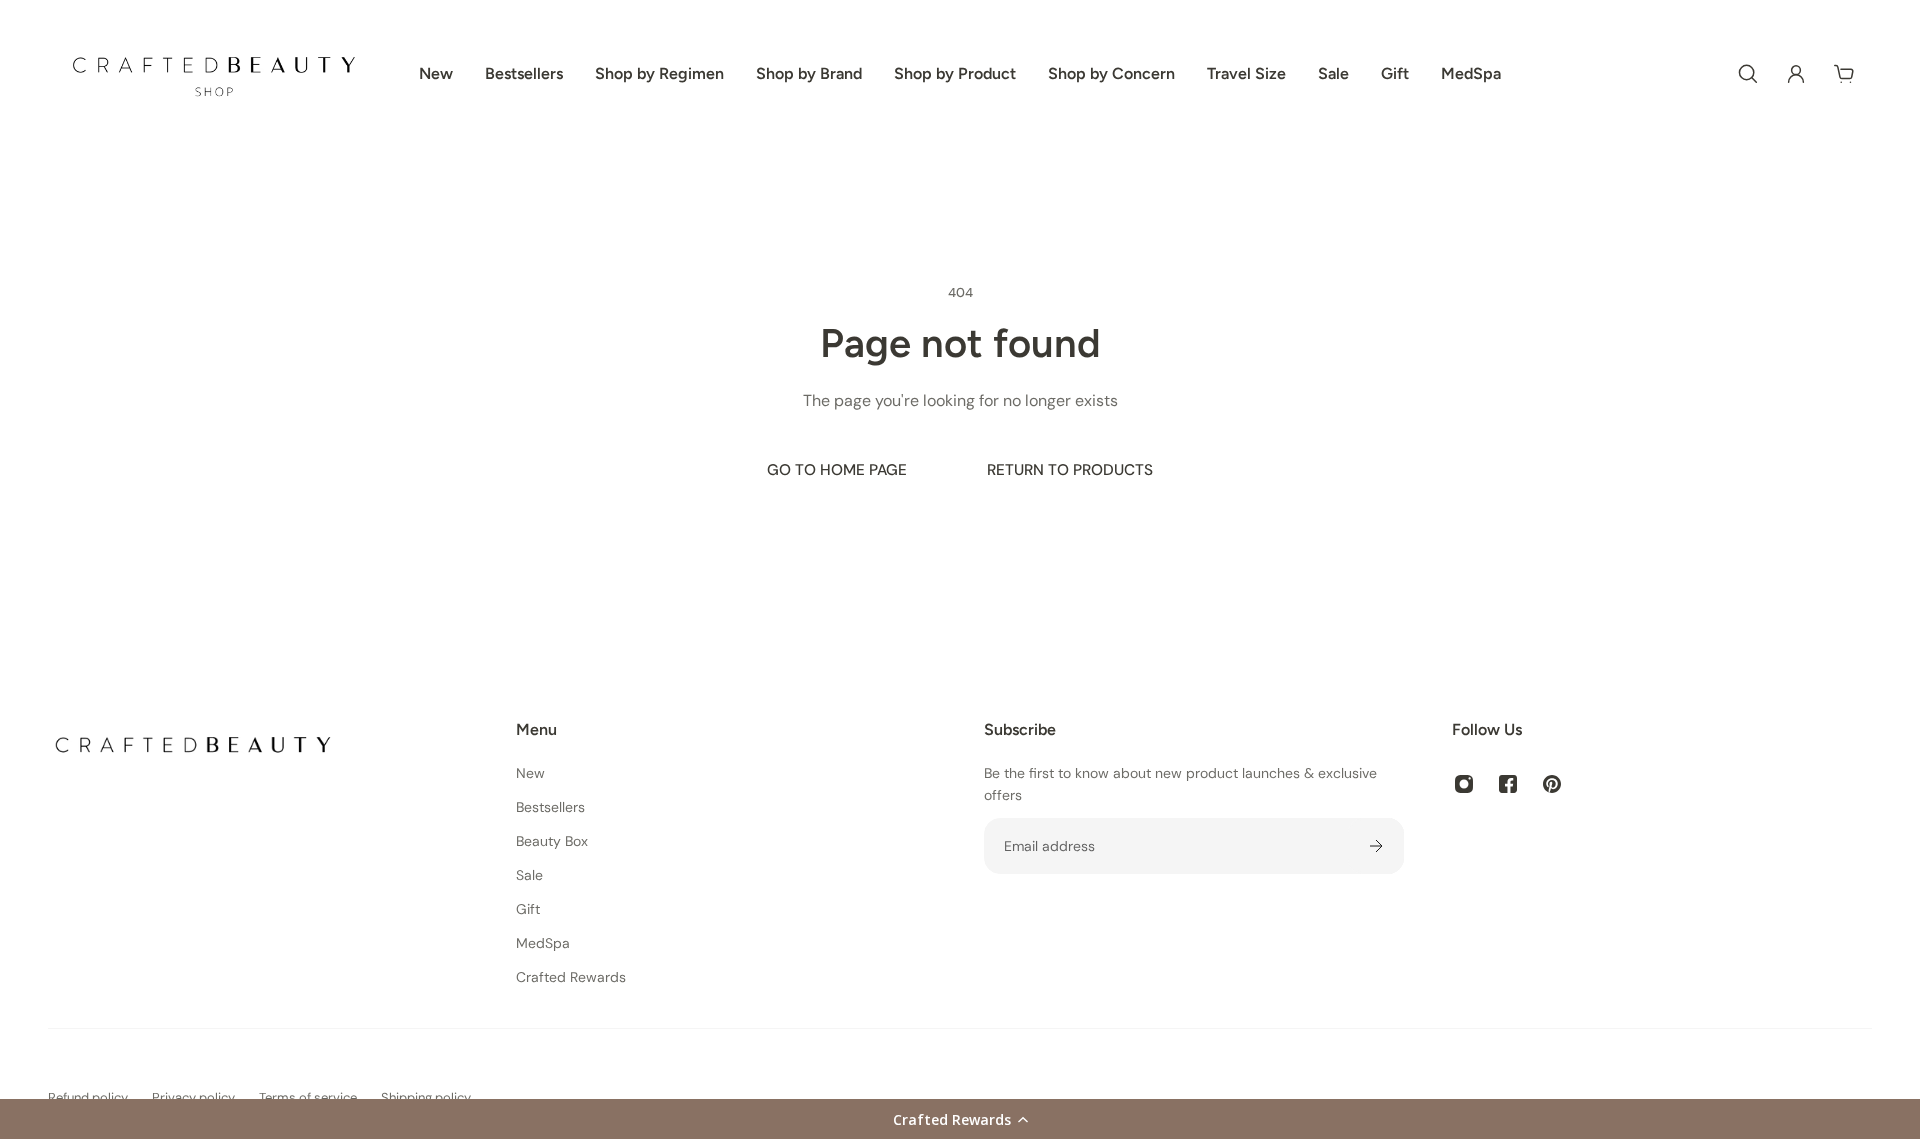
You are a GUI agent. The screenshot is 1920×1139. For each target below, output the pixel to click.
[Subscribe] (1376, 846)
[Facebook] (1508, 784)
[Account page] (1796, 74)
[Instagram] (1464, 784)
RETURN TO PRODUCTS (1070, 470)
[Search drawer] (1748, 74)
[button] (960, 1119)
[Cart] (1844, 74)
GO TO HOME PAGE (837, 470)
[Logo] (214, 73)
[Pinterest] (1552, 784)
